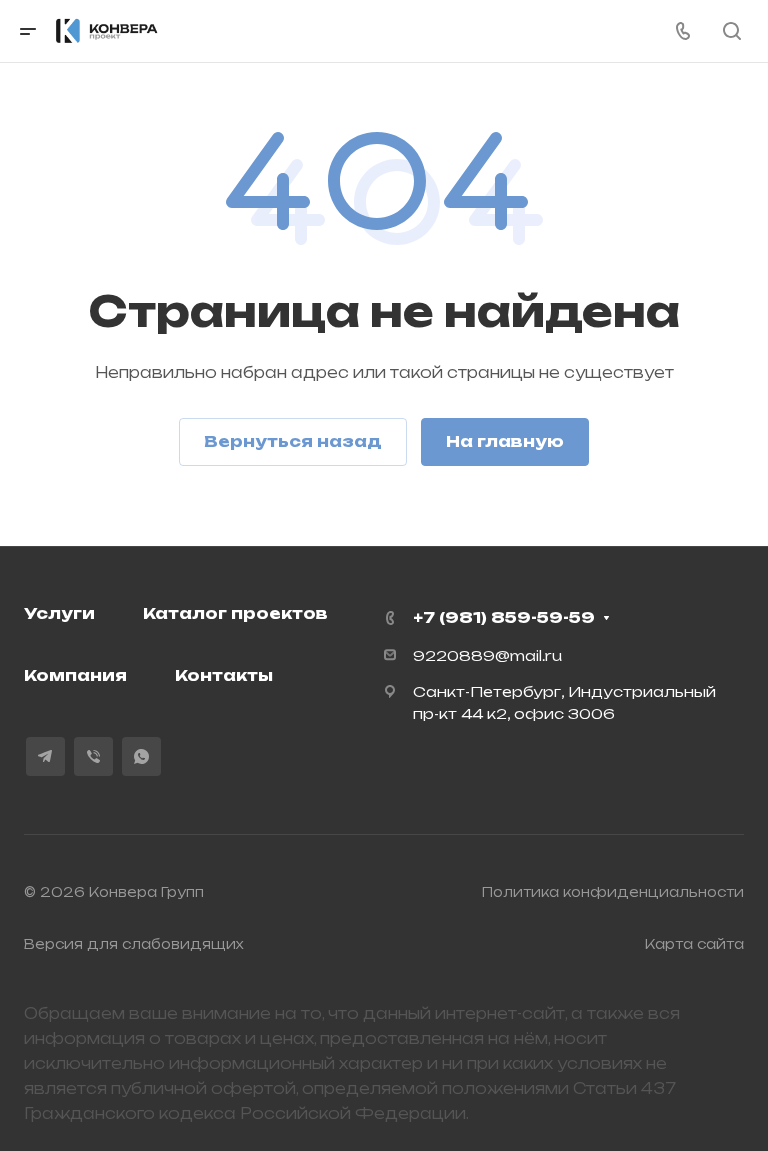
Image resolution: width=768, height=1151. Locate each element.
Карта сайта (694, 944)
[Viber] (93, 756)
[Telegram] (45, 756)
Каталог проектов (235, 613)
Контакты (224, 675)
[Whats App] (141, 756)
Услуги (59, 613)
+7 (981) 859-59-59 (504, 617)
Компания (75, 675)
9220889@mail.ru (487, 655)
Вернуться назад (293, 441)
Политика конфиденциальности (613, 892)
